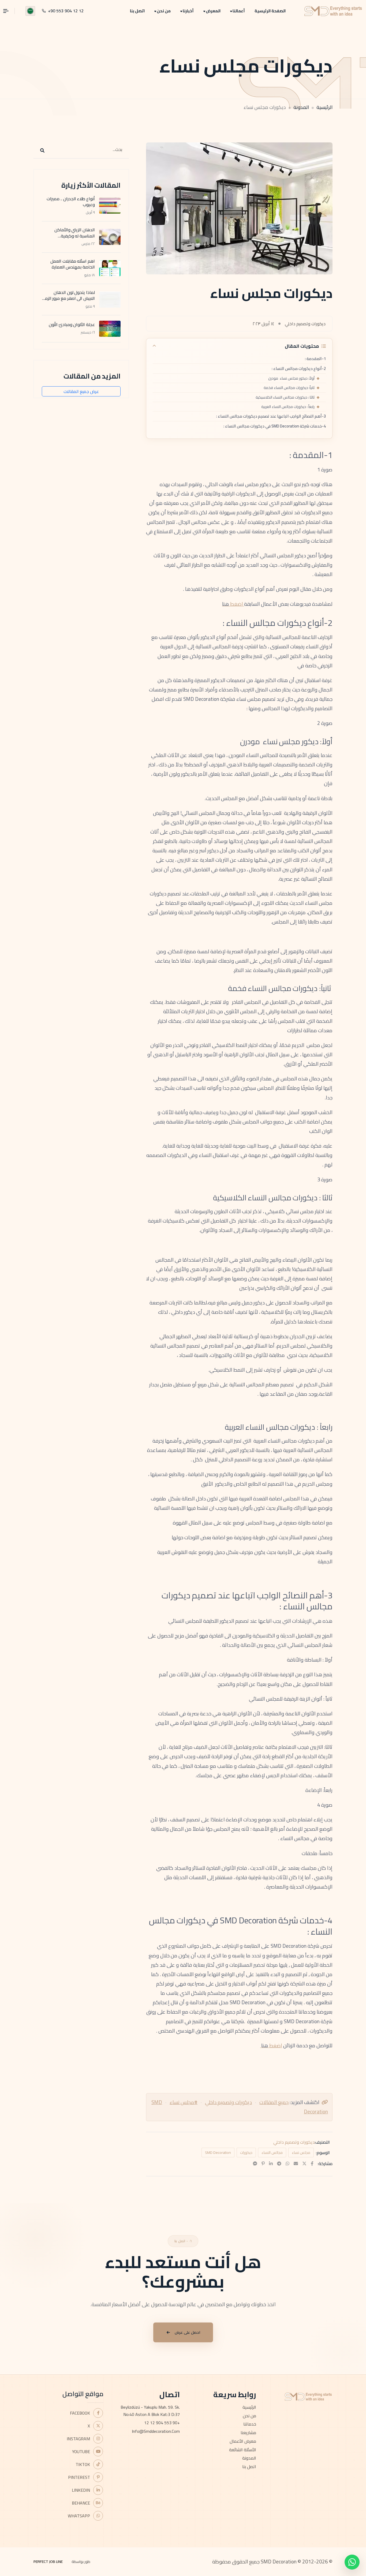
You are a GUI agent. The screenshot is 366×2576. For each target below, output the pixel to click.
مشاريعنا (248, 2433)
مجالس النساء (272, 2153)
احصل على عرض (187, 2332)
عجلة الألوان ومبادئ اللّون (72, 324)
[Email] (296, 2163)
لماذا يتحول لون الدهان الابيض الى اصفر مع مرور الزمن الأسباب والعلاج (68, 298)
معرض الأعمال (243, 2441)
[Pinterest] (263, 2163)
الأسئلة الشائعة (243, 2450)
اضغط (237, 604)
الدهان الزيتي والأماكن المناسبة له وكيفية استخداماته (75, 236)
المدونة (301, 107)
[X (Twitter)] (304, 2163)
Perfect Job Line (48, 2562)
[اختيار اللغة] (30, 11)
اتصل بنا (137, 11)
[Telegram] (279, 2163)
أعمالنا (239, 11)
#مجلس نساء (184, 2102)
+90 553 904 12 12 (162, 2423)
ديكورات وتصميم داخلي (228, 2102)
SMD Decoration (218, 2153)
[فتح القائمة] (9, 11)
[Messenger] (255, 2163)
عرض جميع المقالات (81, 391)
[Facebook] (312, 2163)
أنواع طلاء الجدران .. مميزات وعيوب (71, 202)
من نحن (164, 11)
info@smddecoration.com (156, 2431)
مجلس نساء (301, 2153)
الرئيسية (324, 107)
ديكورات (246, 2153)
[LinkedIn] (271, 2163)
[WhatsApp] (287, 2163)
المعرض (213, 11)
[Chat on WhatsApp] (352, 2562)
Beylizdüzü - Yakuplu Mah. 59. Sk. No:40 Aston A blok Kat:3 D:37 (150, 2411)
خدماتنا (250, 2424)
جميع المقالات (274, 2102)
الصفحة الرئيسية (270, 11)
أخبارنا (188, 11)
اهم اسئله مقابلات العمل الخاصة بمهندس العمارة (73, 264)
